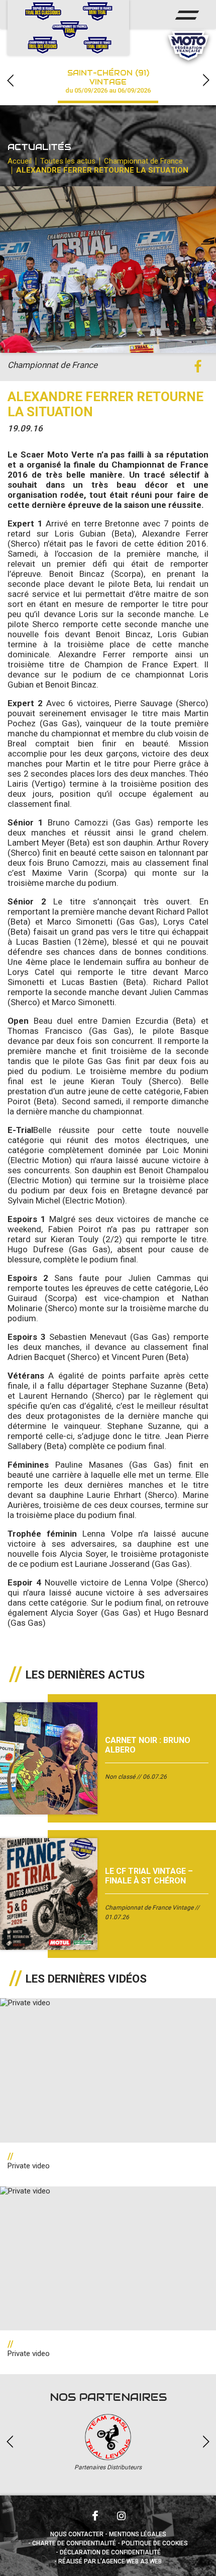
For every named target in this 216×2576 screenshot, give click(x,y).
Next (206, 80)
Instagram (121, 2516)
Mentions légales (138, 2534)
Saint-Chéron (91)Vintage (108, 81)
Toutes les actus (68, 161)
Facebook (95, 2516)
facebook (198, 367)
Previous (10, 80)
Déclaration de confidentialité (110, 2552)
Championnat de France (143, 161)
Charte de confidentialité (74, 2543)
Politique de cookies (155, 2543)
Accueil (20, 161)
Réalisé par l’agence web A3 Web (110, 2561)
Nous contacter (77, 2534)
